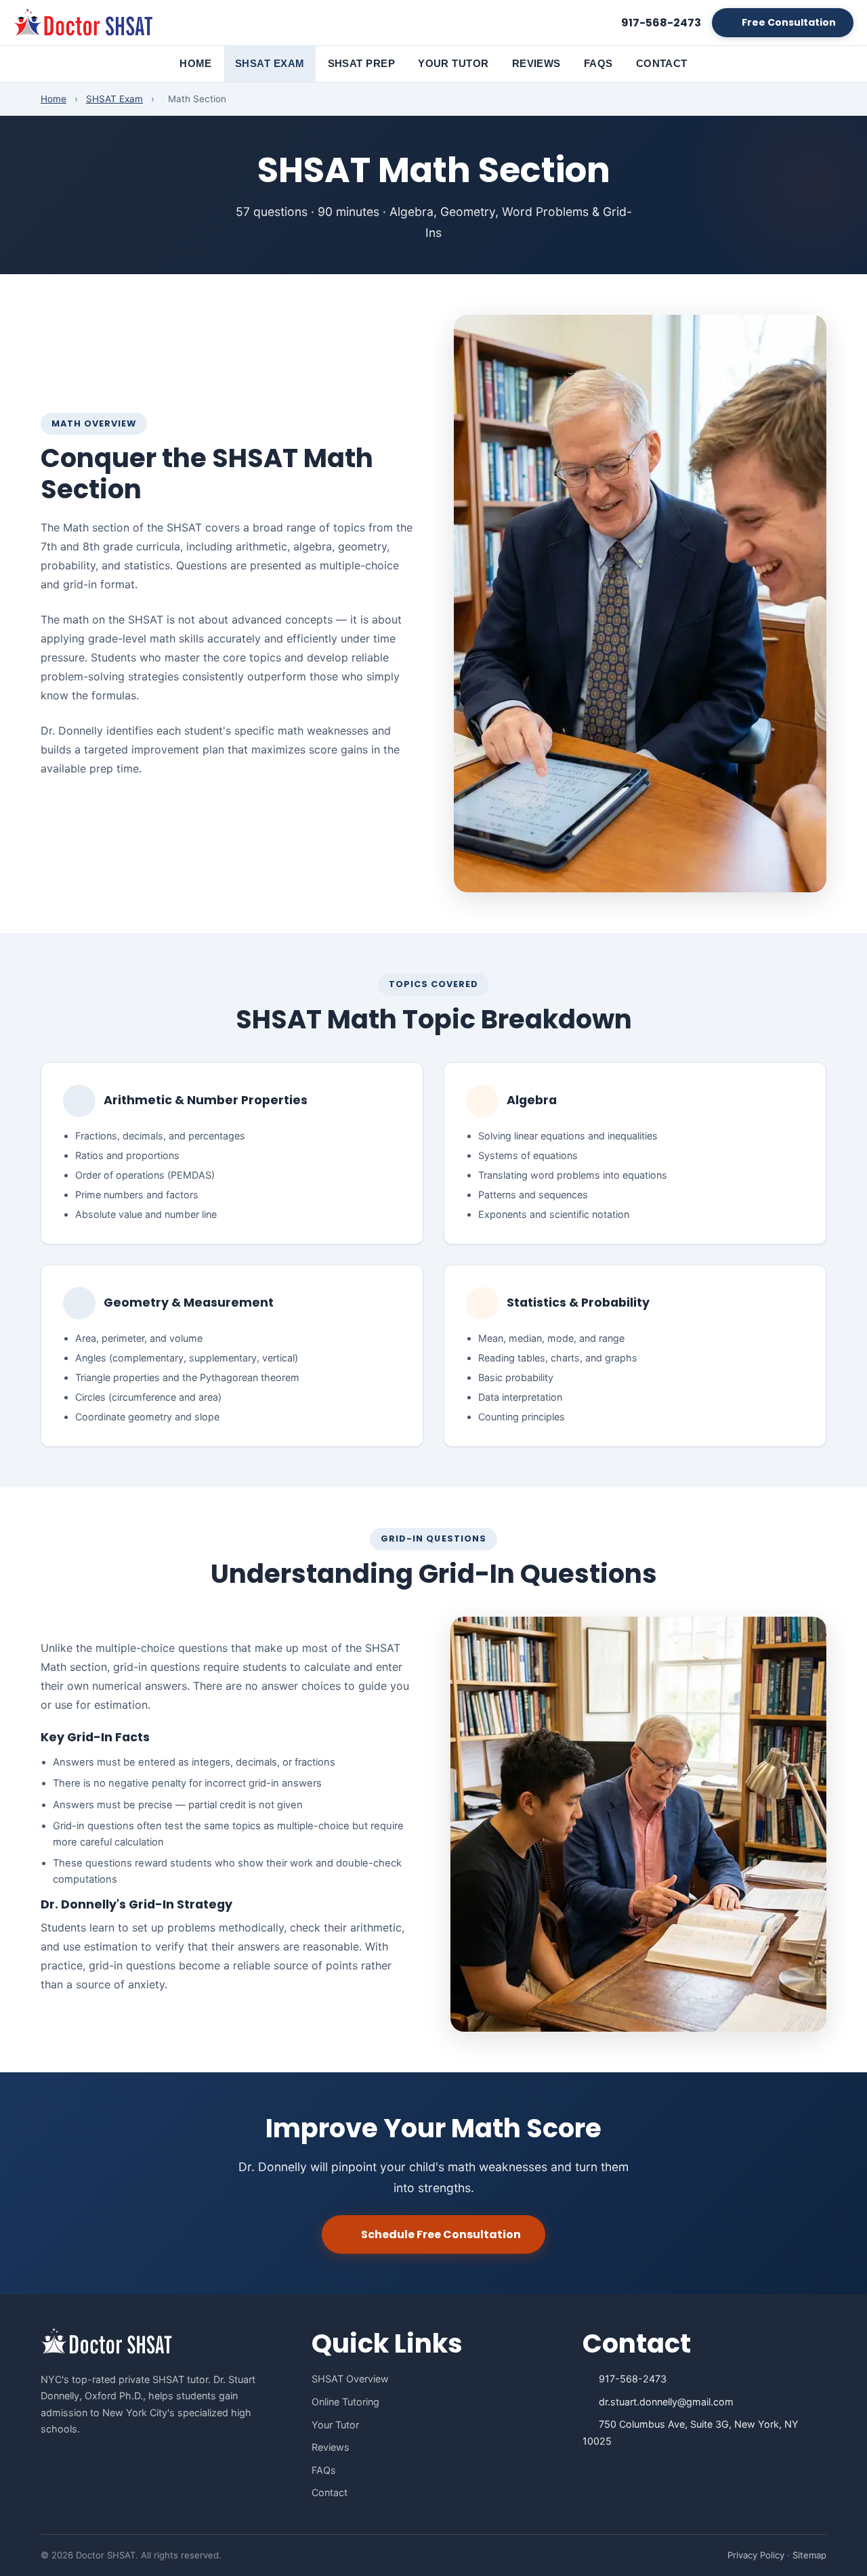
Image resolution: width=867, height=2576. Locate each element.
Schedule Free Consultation (441, 2234)
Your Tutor (453, 63)
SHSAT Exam (270, 63)
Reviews (536, 63)
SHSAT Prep (362, 63)
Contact (662, 63)
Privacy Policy (756, 2555)
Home (196, 63)
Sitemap (809, 2555)
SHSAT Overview (350, 2379)
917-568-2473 (633, 2379)
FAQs (598, 63)
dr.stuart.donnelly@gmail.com (666, 2402)
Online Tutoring (345, 2402)
